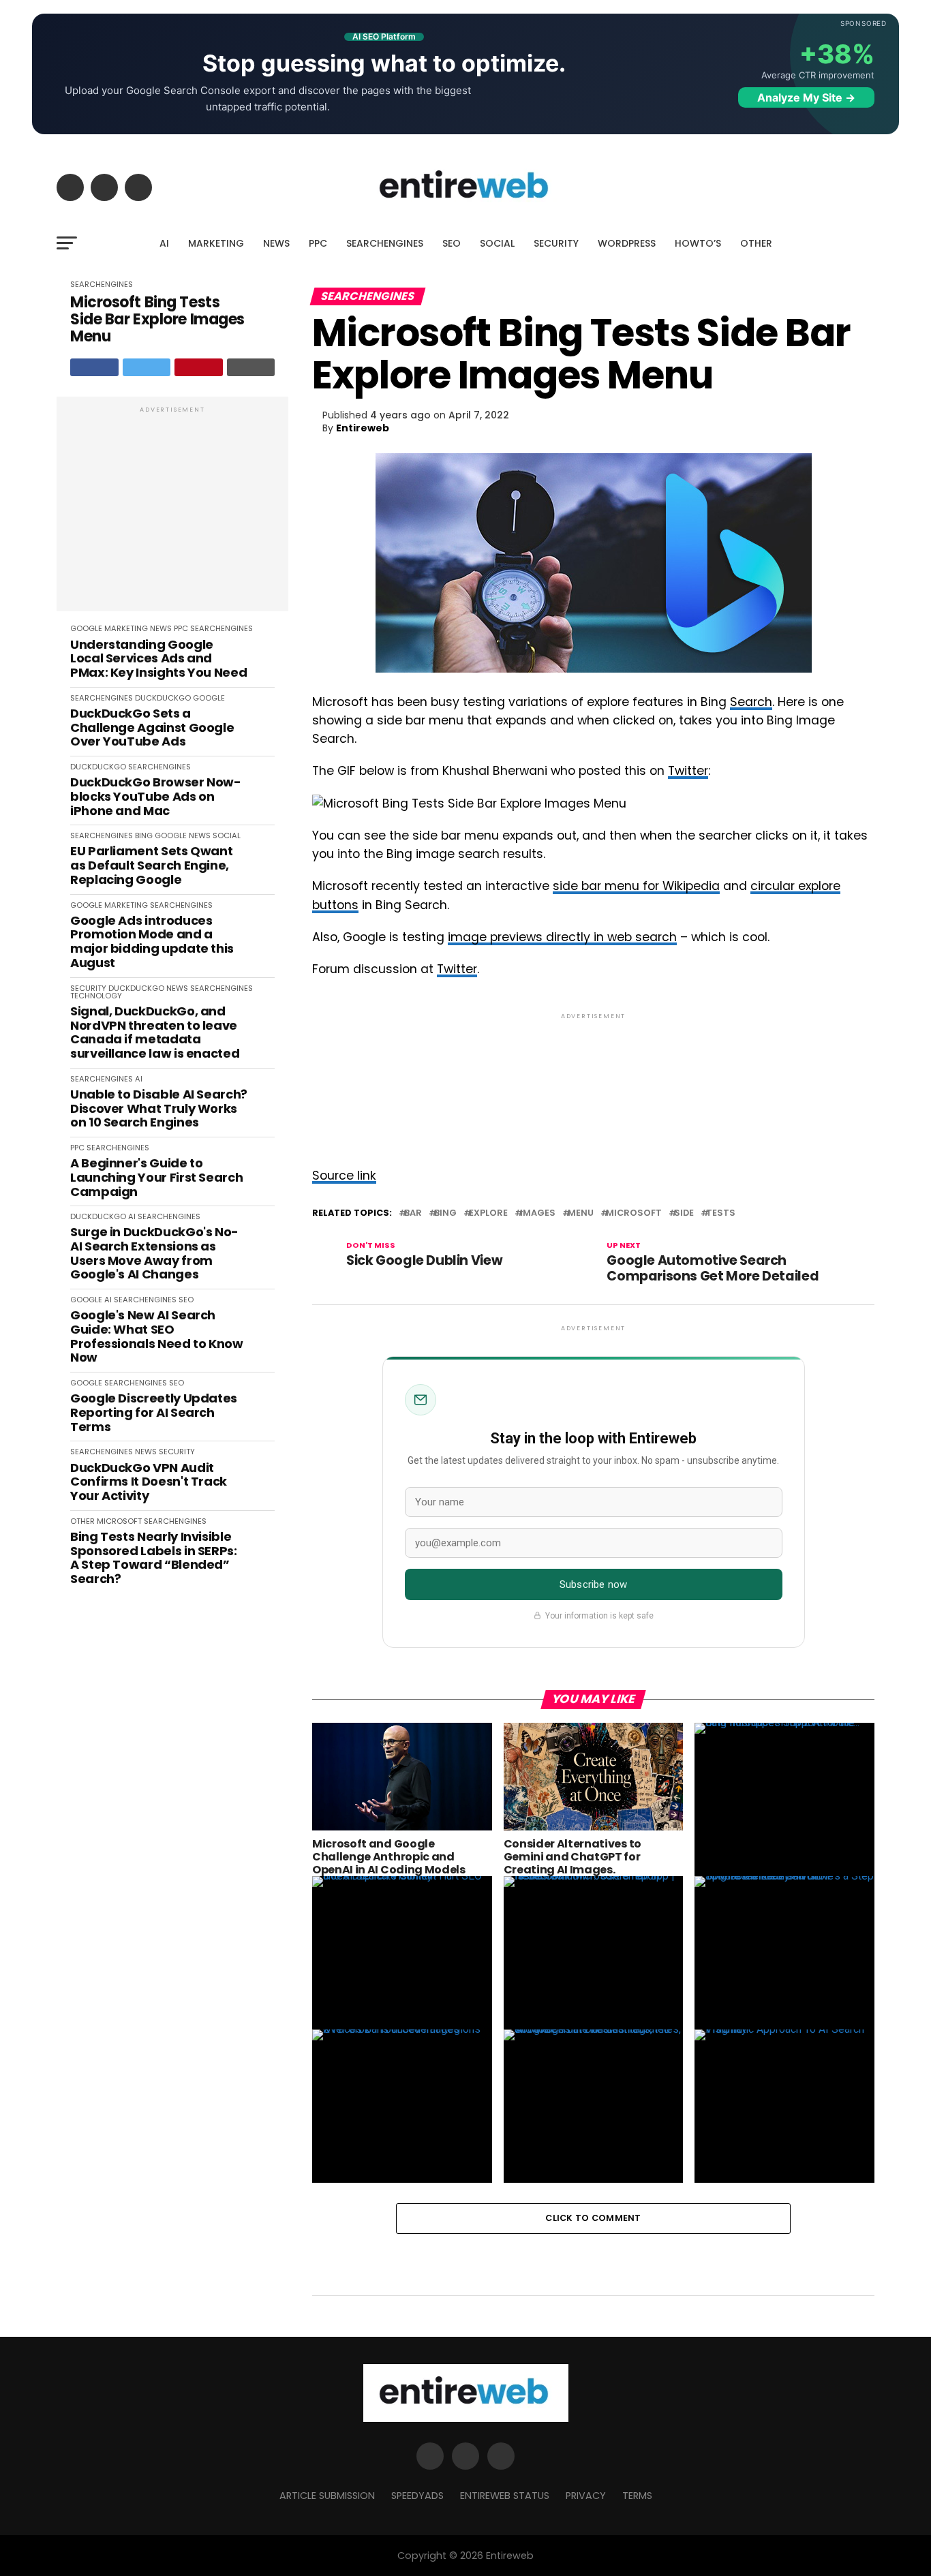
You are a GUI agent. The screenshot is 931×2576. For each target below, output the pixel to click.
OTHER (756, 243)
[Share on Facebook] (94, 367)
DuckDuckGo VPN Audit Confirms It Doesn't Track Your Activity (149, 1482)
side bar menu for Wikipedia (636, 886)
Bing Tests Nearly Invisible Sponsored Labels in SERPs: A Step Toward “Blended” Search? (154, 1558)
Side (684, 1213)
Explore (488, 1213)
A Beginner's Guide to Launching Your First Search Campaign (156, 1178)
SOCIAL (497, 243)
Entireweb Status (505, 2496)
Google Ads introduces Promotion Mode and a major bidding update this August (152, 942)
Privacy (586, 2496)
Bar (413, 1213)
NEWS (276, 243)
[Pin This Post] (199, 367)
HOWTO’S (698, 243)
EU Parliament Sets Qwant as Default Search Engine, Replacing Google (151, 865)
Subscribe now (593, 1584)
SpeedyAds (417, 2496)
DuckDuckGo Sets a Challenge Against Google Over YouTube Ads (152, 728)
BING (144, 835)
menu (581, 1213)
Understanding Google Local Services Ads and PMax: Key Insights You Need (158, 659)
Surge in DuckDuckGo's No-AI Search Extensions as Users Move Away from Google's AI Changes (154, 1254)
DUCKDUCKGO (163, 698)
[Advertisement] (172, 511)
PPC (318, 243)
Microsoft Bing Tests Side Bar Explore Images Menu (157, 320)
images (538, 1213)
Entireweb (363, 428)
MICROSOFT (119, 1521)
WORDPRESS (627, 243)
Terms (637, 2496)
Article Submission (327, 2496)
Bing (445, 1213)
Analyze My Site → (806, 97)
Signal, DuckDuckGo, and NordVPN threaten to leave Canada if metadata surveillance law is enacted (155, 1033)
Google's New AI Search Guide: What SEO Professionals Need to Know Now (157, 1337)
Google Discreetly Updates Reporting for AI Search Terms (154, 1413)
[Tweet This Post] (147, 367)
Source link (344, 1176)
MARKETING (216, 243)
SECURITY (556, 243)
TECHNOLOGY (96, 996)
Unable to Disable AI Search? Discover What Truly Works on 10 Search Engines (159, 1109)
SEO (452, 243)
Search (751, 702)
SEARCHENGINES (385, 243)
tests (721, 1213)
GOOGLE (86, 628)
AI (164, 243)
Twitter (688, 771)
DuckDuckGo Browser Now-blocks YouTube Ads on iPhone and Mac (156, 797)
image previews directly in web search (562, 937)
